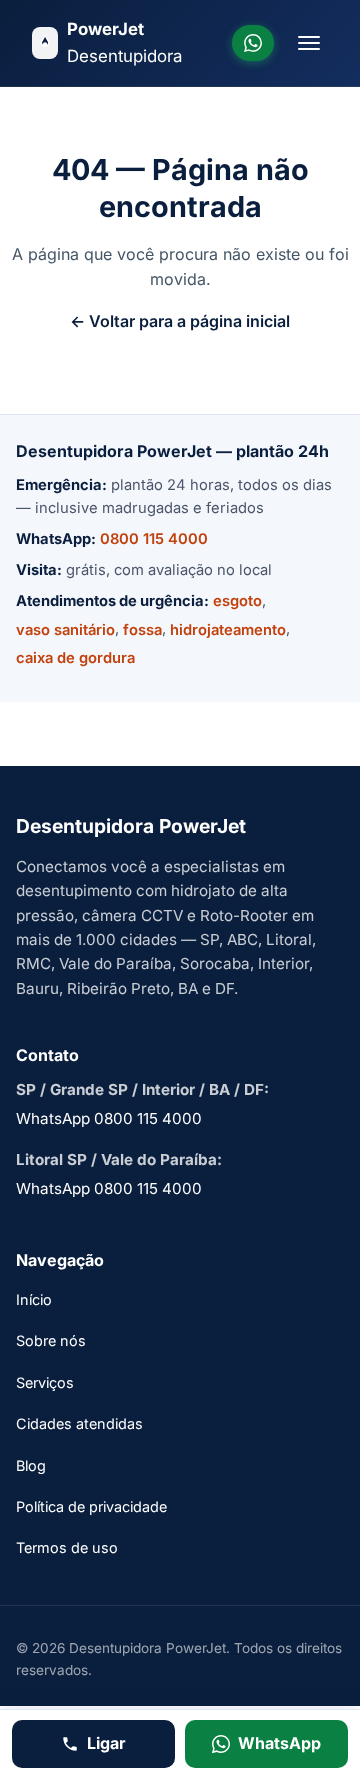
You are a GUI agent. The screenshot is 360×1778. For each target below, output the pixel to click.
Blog (31, 1465)
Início (34, 1299)
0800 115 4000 (154, 539)
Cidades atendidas (79, 1423)
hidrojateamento (228, 630)
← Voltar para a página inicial (180, 321)
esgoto (237, 601)
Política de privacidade (91, 1506)
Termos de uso (67, 1547)
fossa (142, 630)
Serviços (45, 1382)
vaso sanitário (65, 630)
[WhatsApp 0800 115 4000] (253, 43)
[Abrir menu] (309, 43)
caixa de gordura (75, 658)
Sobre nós (51, 1340)
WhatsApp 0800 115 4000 (109, 1118)
